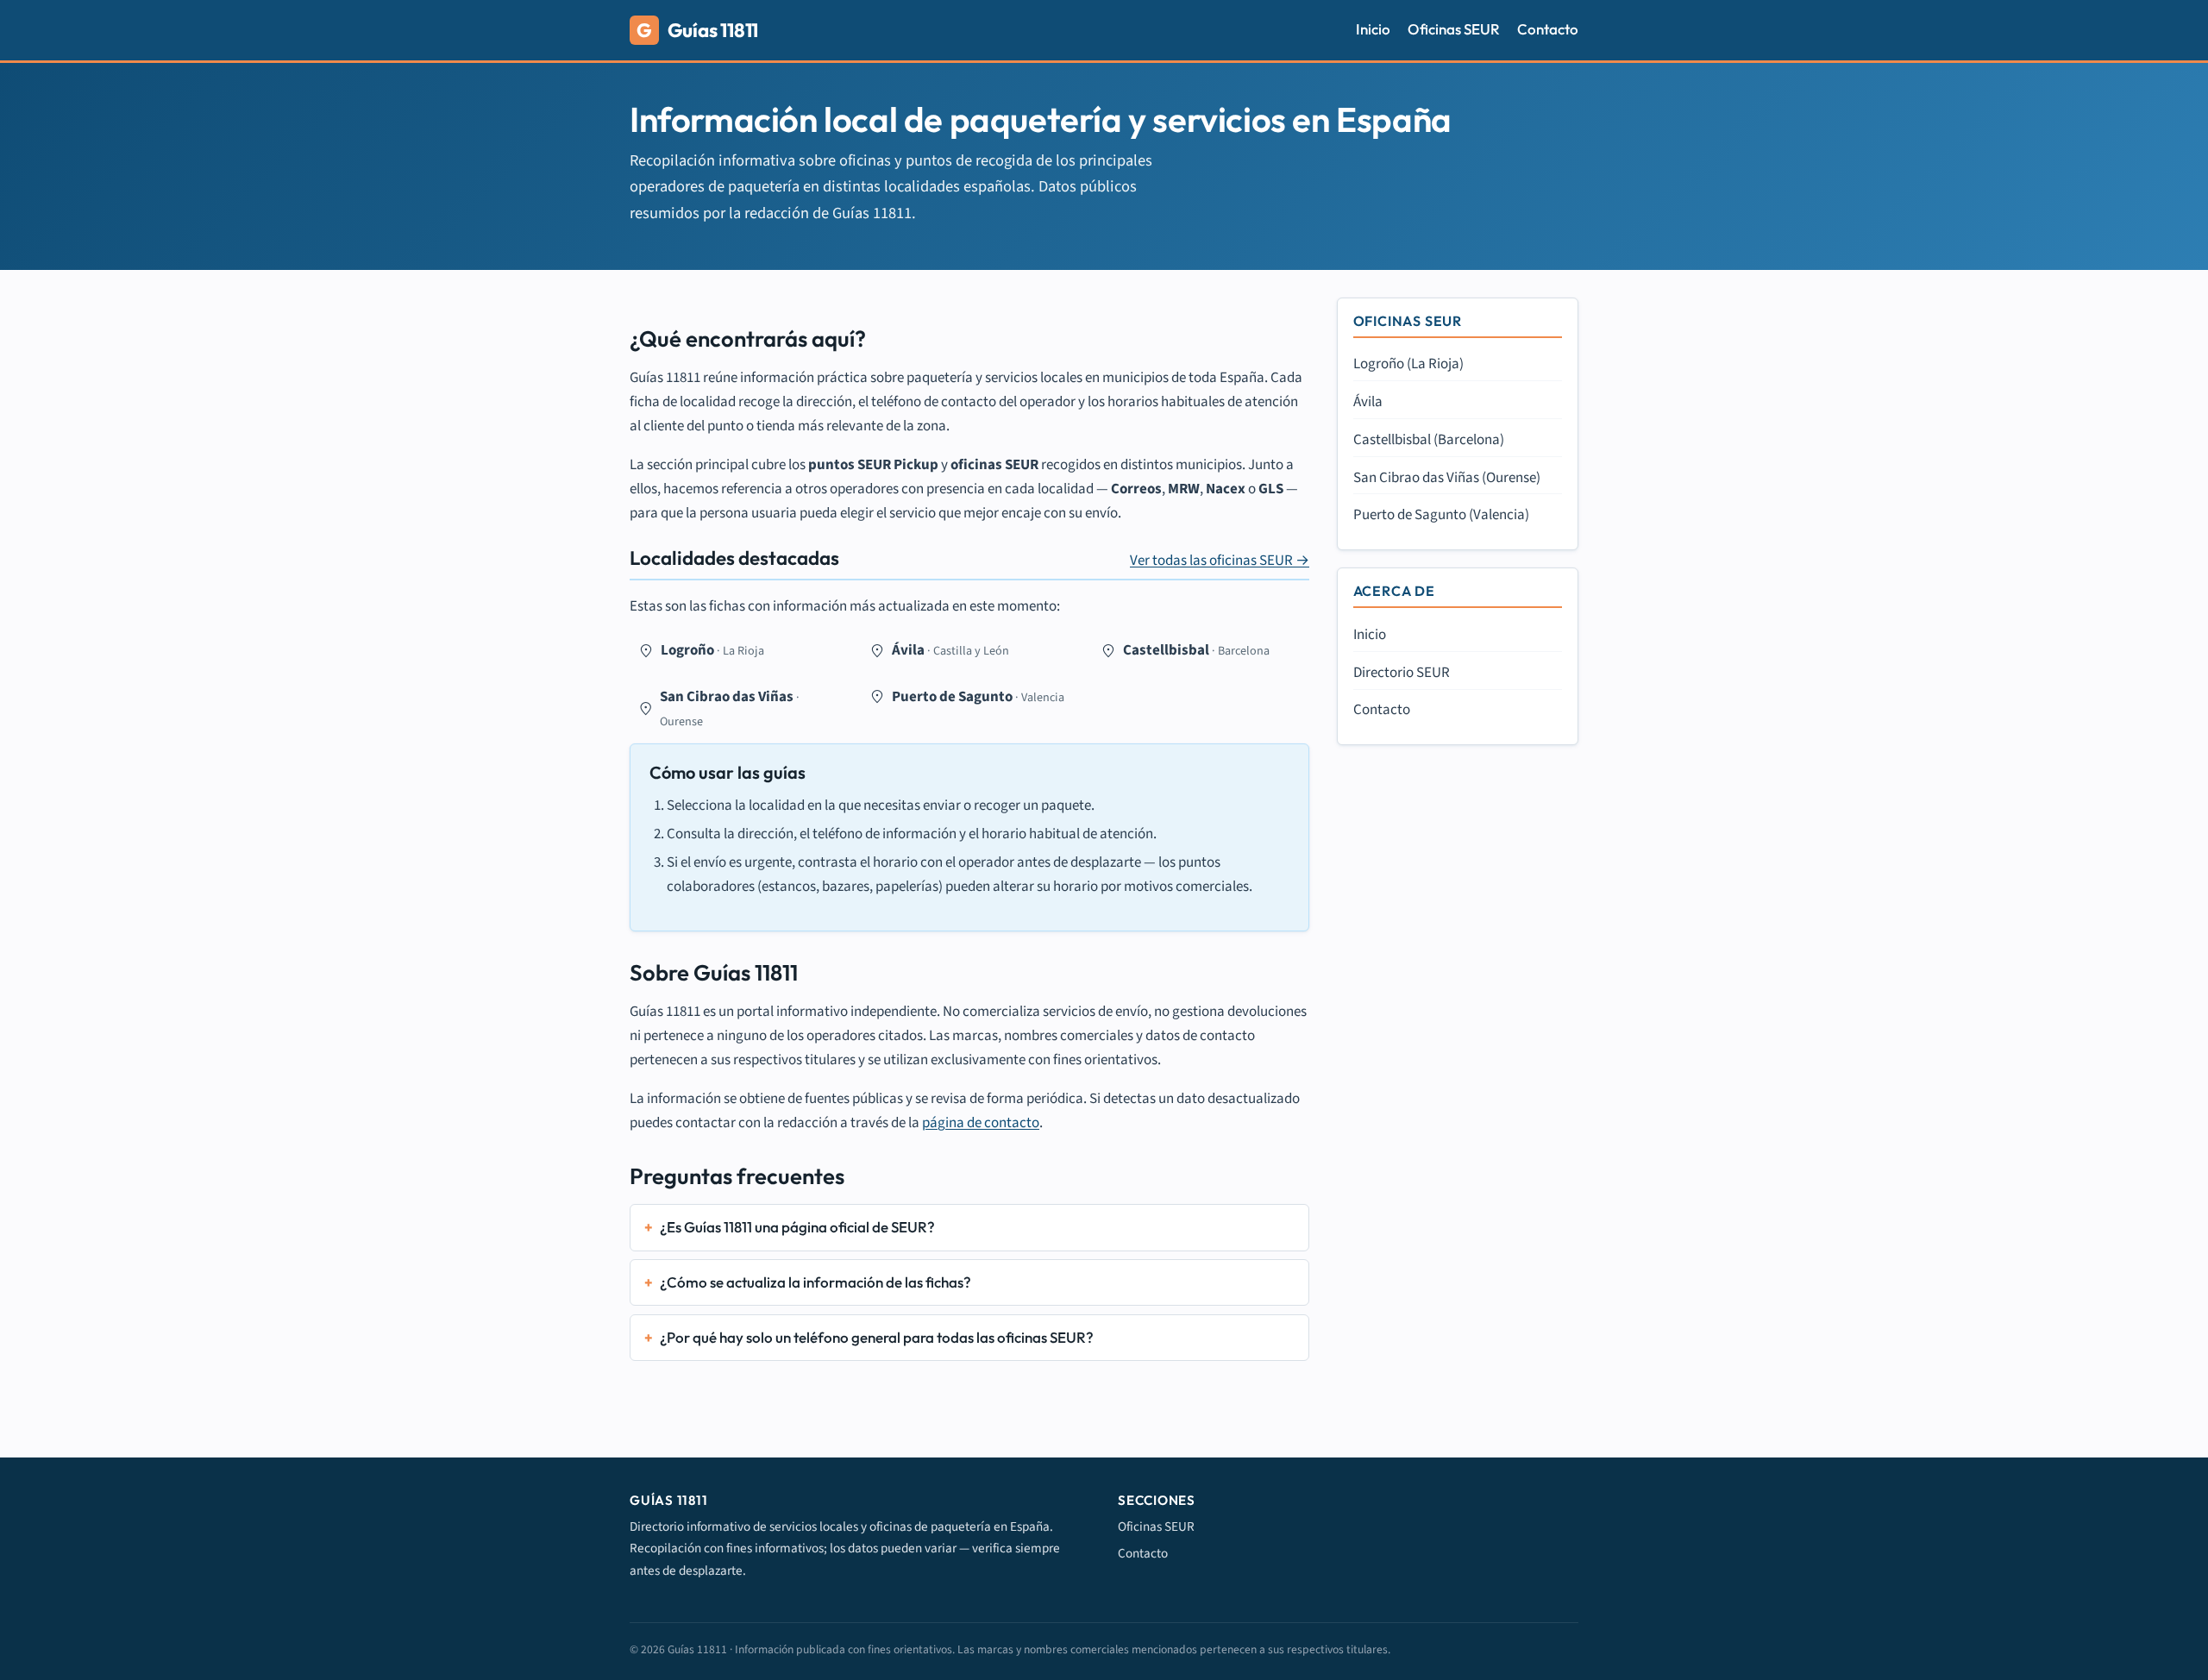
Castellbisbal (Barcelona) (1429, 440)
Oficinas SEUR (1454, 29)
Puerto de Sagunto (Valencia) (1441, 515)
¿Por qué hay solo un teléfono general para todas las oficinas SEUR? (877, 1337)
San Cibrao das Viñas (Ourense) (1447, 478)
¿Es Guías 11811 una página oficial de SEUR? (797, 1227)
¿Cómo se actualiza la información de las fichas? (815, 1282)
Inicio (1373, 29)
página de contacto (981, 1123)
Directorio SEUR (1402, 673)
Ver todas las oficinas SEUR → (1220, 561)
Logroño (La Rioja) (1408, 364)
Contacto (1548, 29)
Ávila (1368, 402)
